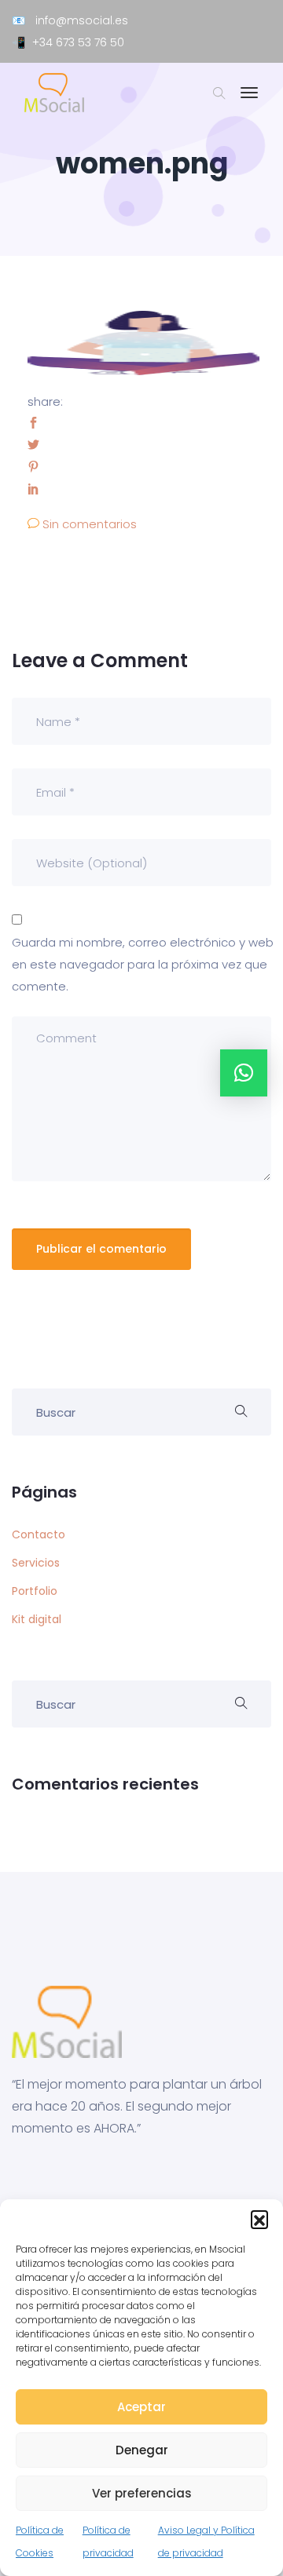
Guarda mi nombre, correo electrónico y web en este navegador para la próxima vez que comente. (143, 964)
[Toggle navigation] (249, 100)
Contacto (39, 1534)
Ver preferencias (142, 2493)
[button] (259, 2219)
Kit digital (37, 1619)
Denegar (142, 2450)
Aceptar (141, 2407)
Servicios (36, 1563)
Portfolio (35, 1591)
